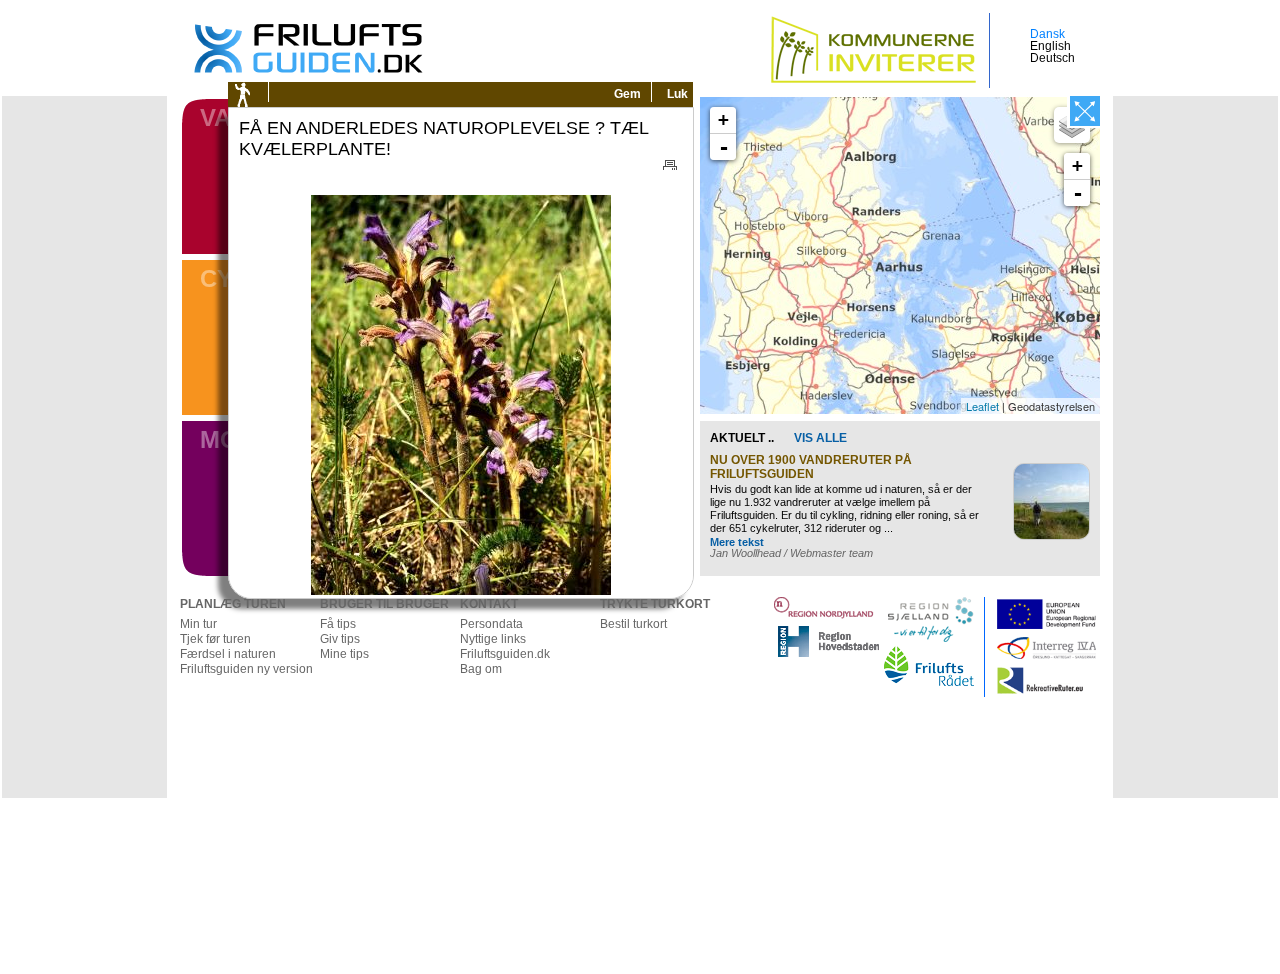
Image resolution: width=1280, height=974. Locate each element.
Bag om (481, 669)
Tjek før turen (215, 639)
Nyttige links (493, 639)
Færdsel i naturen (228, 654)
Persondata (491, 624)
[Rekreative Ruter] (1095, 672)
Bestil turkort (633, 624)
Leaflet (982, 406)
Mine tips (344, 654)
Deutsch (1052, 58)
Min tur (198, 624)
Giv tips (340, 639)
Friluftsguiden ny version (246, 669)
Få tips (338, 624)
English (1050, 46)
